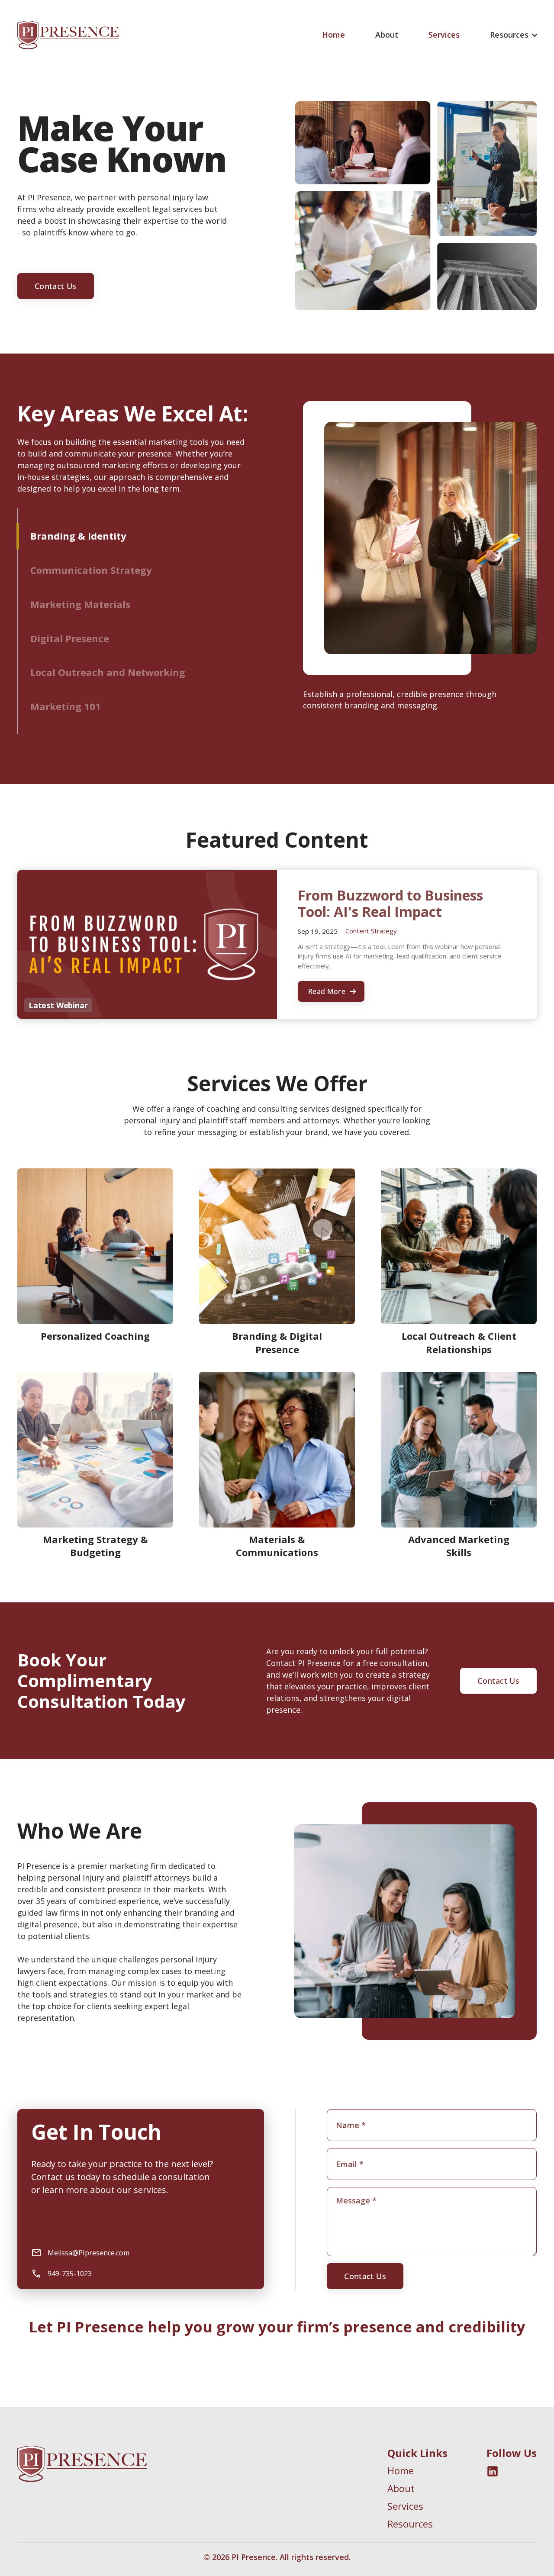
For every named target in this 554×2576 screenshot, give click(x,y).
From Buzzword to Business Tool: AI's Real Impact (390, 904)
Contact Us (56, 286)
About (387, 35)
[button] (514, 35)
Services (444, 35)
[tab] (135, 536)
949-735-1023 (70, 2274)
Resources (410, 2524)
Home (333, 35)
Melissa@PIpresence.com (89, 2253)
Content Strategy (371, 931)
